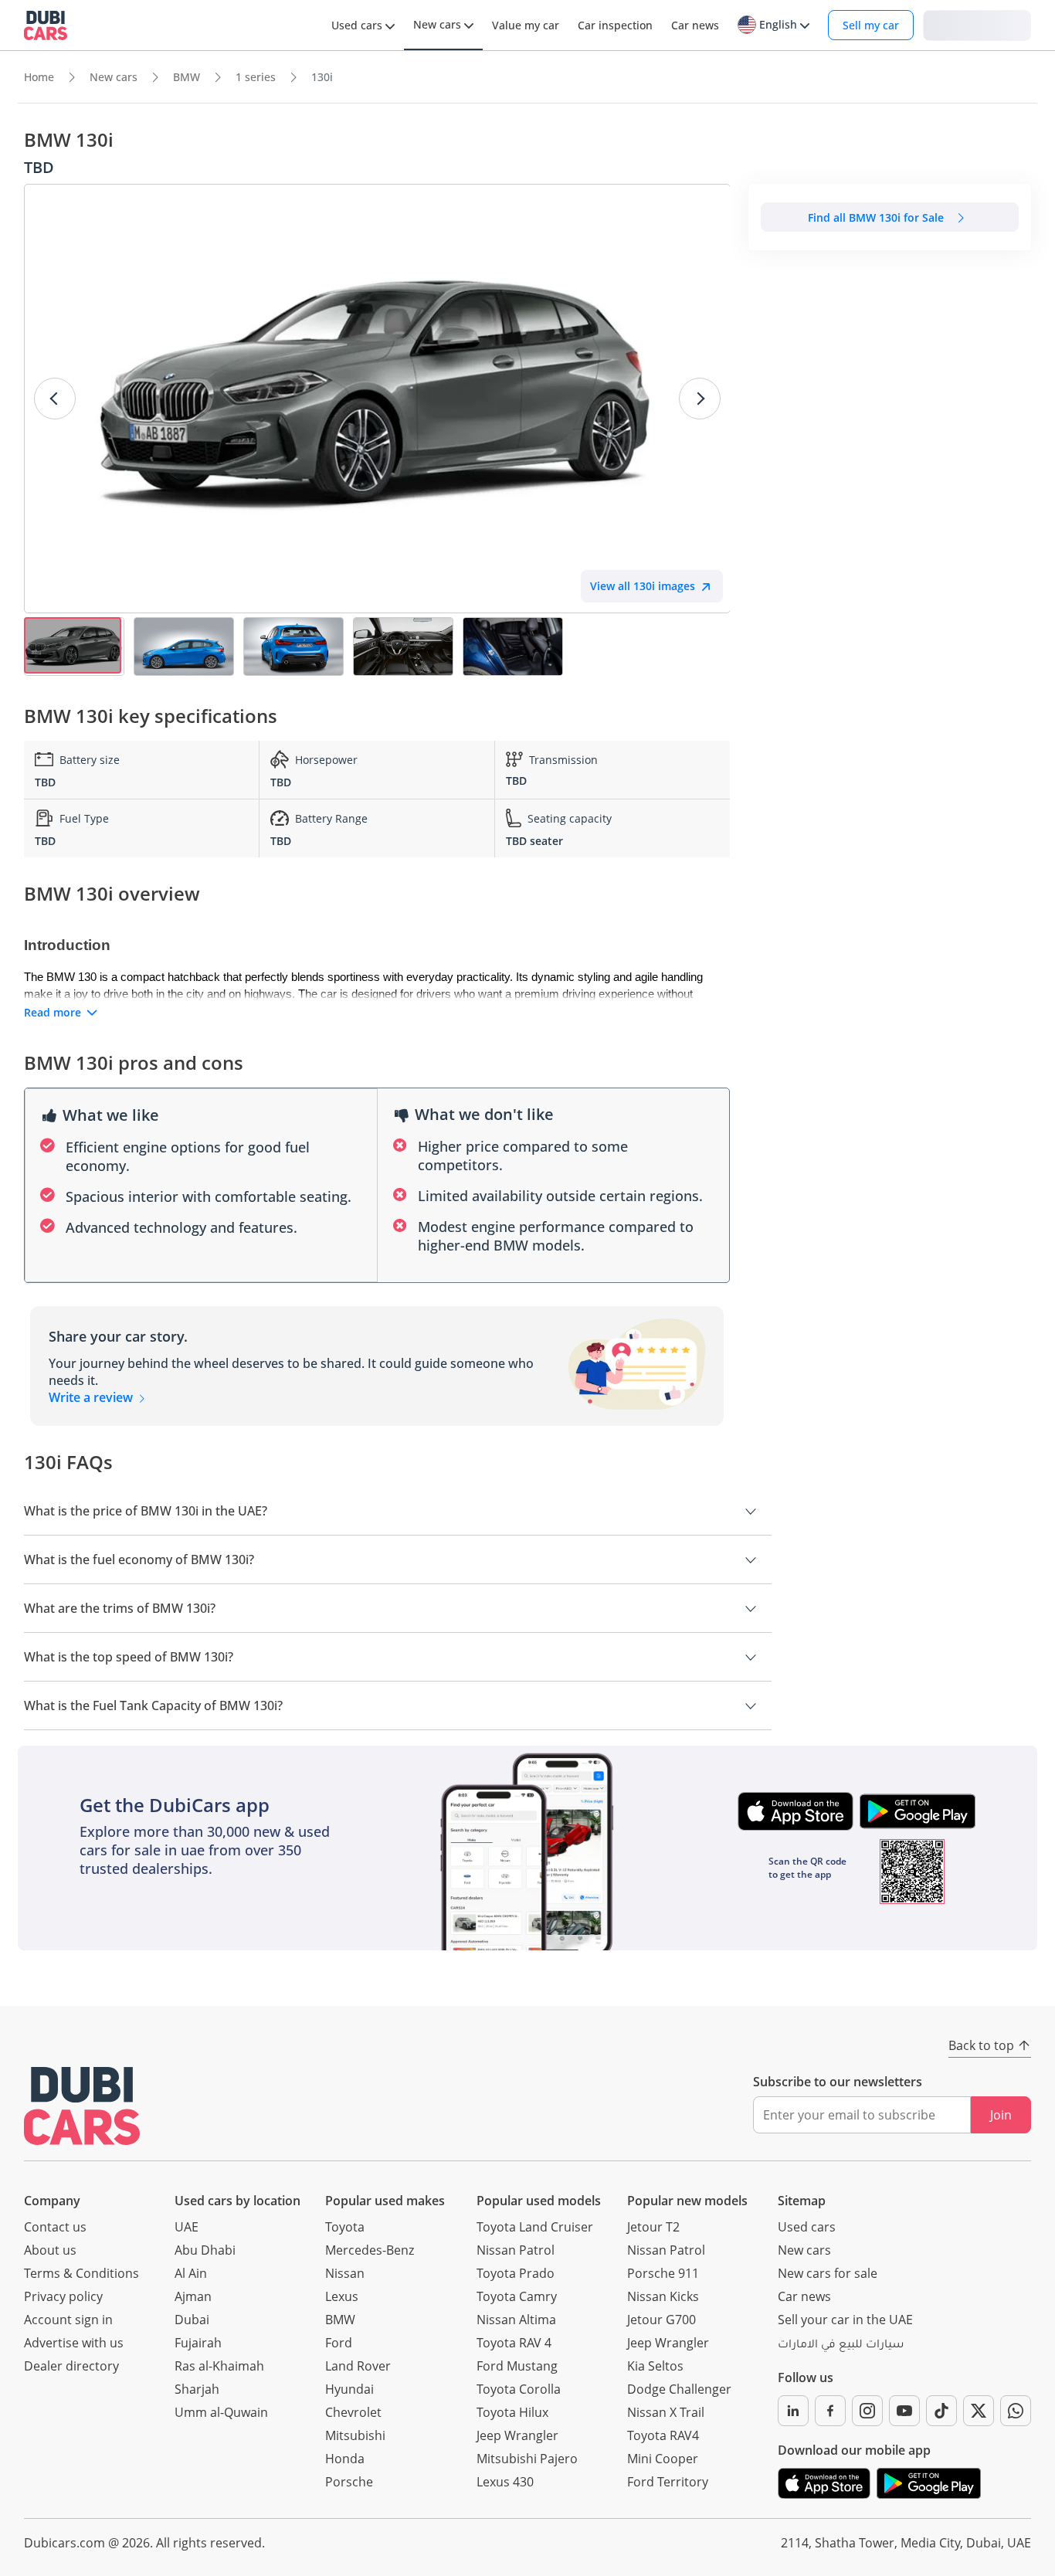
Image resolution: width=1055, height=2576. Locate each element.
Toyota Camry (517, 2296)
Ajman (193, 2296)
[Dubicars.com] (82, 2106)
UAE (187, 2227)
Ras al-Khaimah (219, 2366)
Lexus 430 (505, 2482)
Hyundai (349, 2389)
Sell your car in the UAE (845, 2320)
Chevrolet (353, 2412)
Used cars (807, 2227)
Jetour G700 (661, 2320)
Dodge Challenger (679, 2389)
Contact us (55, 2227)
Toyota (345, 2227)
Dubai (192, 2320)
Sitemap (802, 2201)
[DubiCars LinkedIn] (793, 2411)
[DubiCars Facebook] (830, 2411)
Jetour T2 (653, 2227)
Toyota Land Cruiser (535, 2227)
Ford (339, 2343)
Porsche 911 (663, 2273)
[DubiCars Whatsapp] (1016, 2411)
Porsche (349, 2482)
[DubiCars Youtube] (904, 2411)
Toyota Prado (516, 2273)
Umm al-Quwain (221, 2412)
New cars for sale (828, 2273)
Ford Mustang (517, 2366)
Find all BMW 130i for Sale (876, 217)
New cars (804, 2250)
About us (50, 2250)
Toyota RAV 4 (514, 2343)
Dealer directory (71, 2366)
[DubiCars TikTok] (941, 2411)
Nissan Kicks (663, 2296)
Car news (804, 2296)
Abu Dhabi (205, 2250)
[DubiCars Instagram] (867, 2411)
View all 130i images (643, 586)
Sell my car (871, 25)
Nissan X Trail (666, 2412)
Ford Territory (668, 2482)
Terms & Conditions (81, 2273)
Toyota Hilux (512, 2412)
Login (977, 24)
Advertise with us (74, 2343)
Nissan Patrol (516, 2250)
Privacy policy (63, 2296)
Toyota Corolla (519, 2389)
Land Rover (358, 2366)
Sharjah (197, 2389)
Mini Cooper (663, 2459)
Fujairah (198, 2343)
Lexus (342, 2296)
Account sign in (68, 2320)
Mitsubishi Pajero (527, 2459)
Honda (345, 2459)
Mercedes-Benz (370, 2250)
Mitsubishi (355, 2435)
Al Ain (191, 2273)
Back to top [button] (981, 2045)
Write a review (92, 1397)
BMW (340, 2320)
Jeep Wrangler (517, 2435)
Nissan (345, 2273)
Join (1001, 2115)
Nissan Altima (516, 2320)
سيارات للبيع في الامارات (841, 2346)
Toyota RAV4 (663, 2435)
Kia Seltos (655, 2366)
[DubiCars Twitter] (979, 2411)
